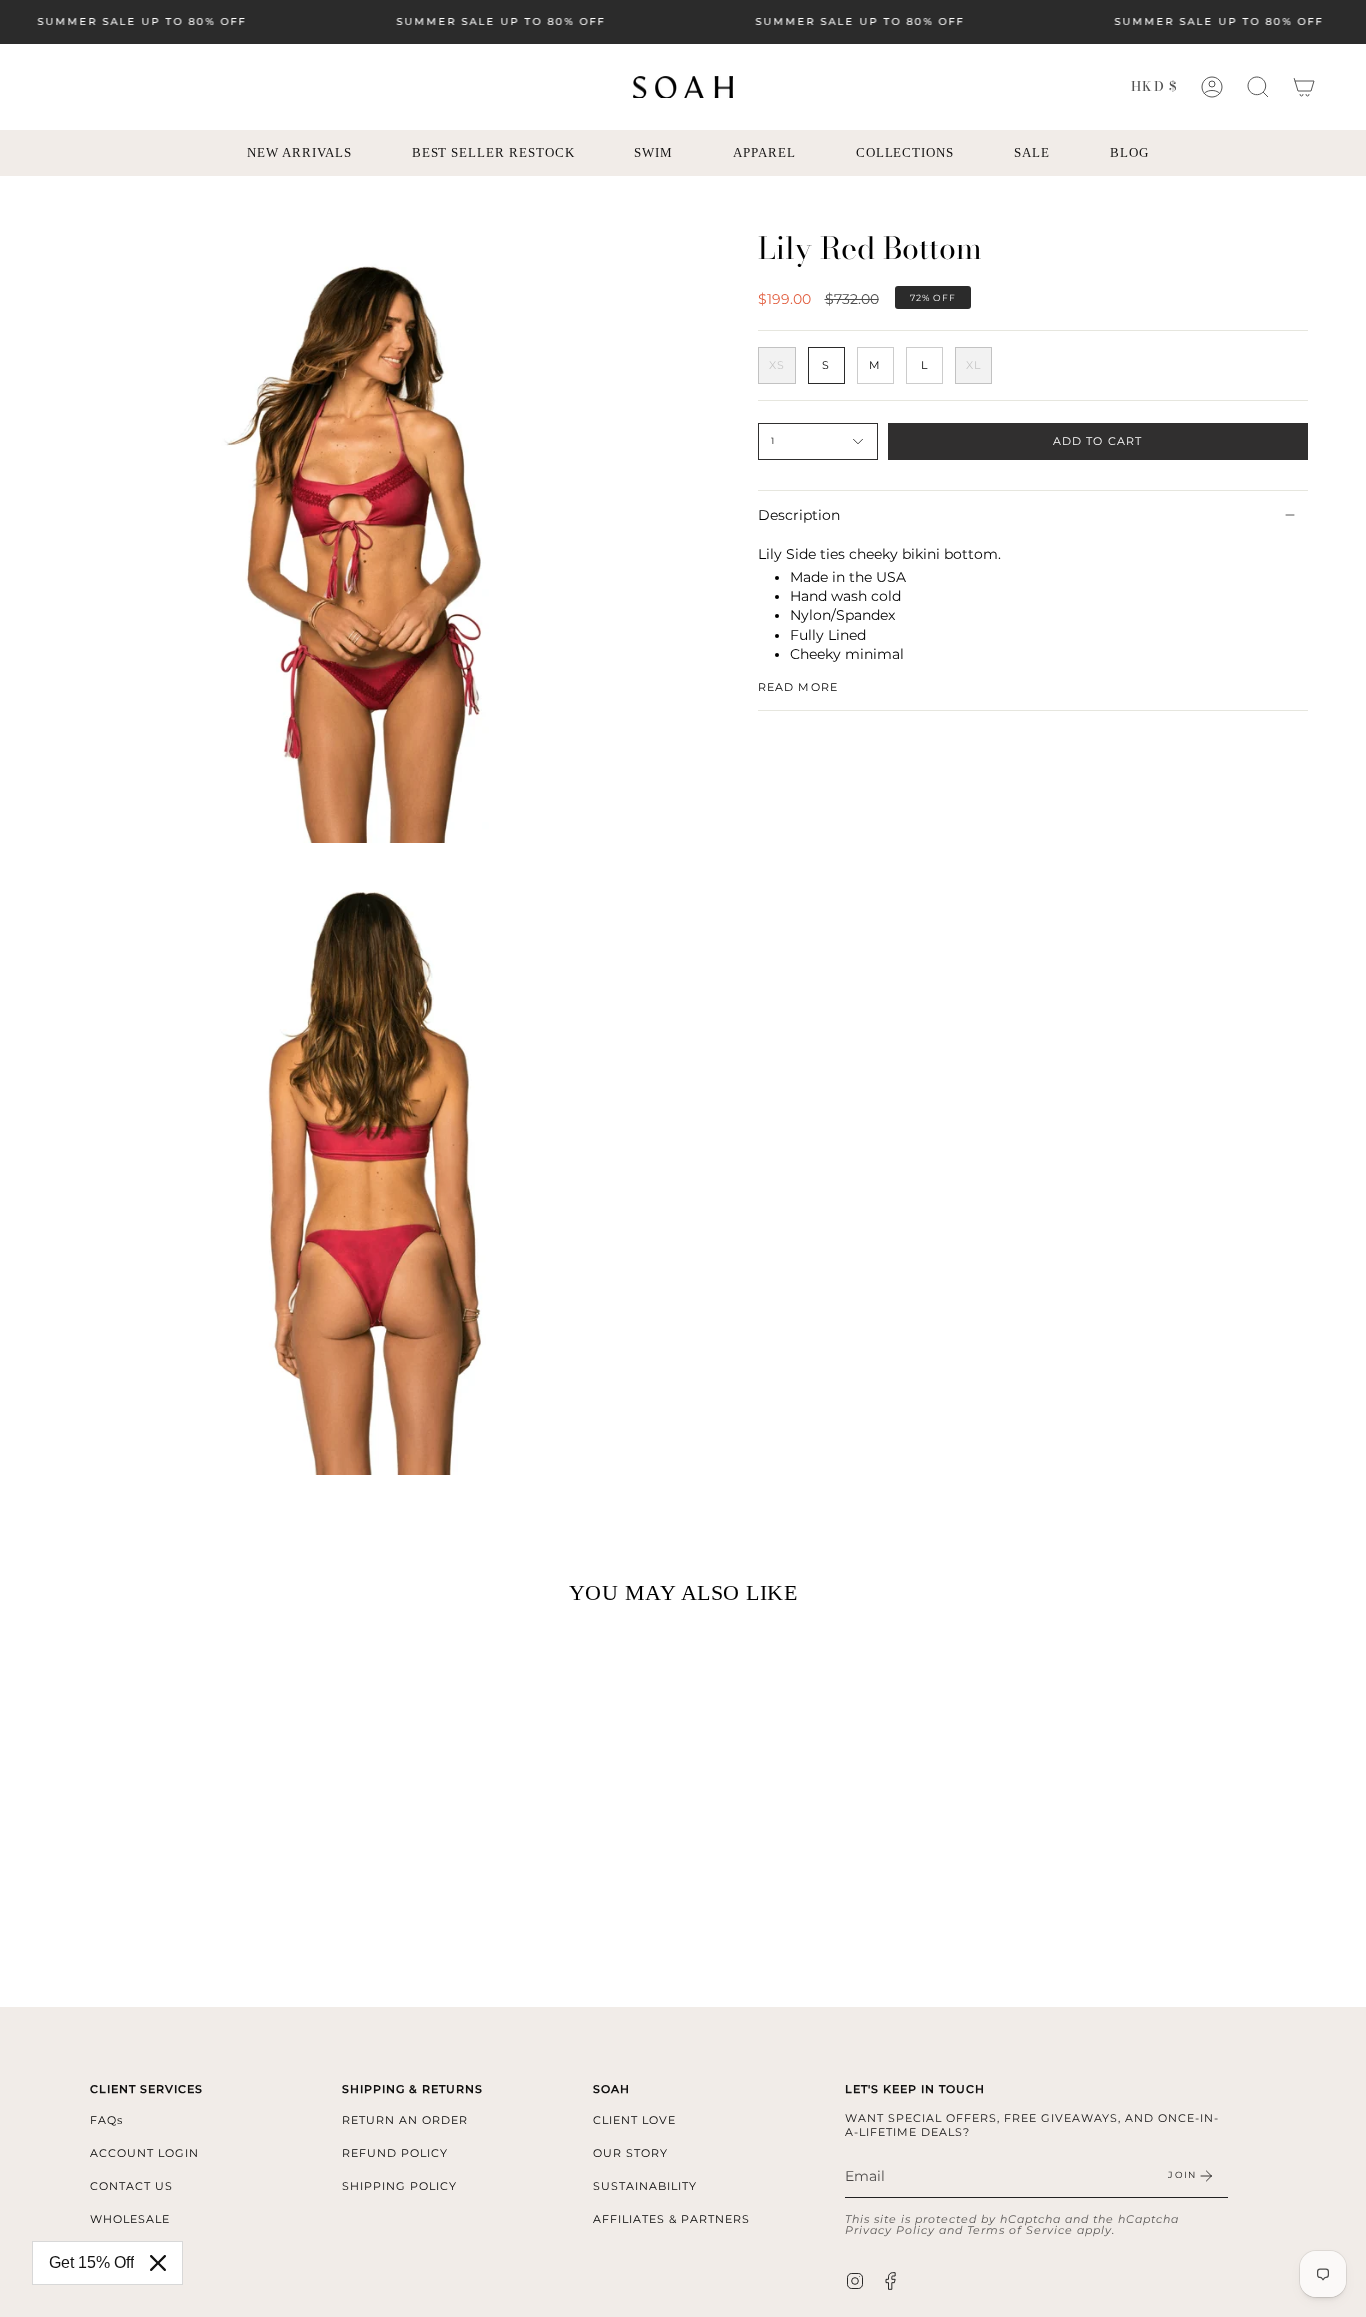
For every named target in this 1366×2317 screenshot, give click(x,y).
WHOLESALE (130, 2219)
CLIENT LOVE (634, 2120)
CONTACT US (131, 2186)
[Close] (158, 2263)
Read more (798, 687)
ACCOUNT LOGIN (144, 2153)
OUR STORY (630, 2153)
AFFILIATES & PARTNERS (671, 2219)
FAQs (106, 2120)
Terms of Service (1020, 2230)
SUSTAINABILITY (645, 2186)
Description (799, 515)
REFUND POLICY (395, 2153)
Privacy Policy (890, 2230)
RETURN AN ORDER (405, 2120)
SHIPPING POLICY (399, 2186)
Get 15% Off (91, 2262)
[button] (1258, 87)
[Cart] (1304, 87)
